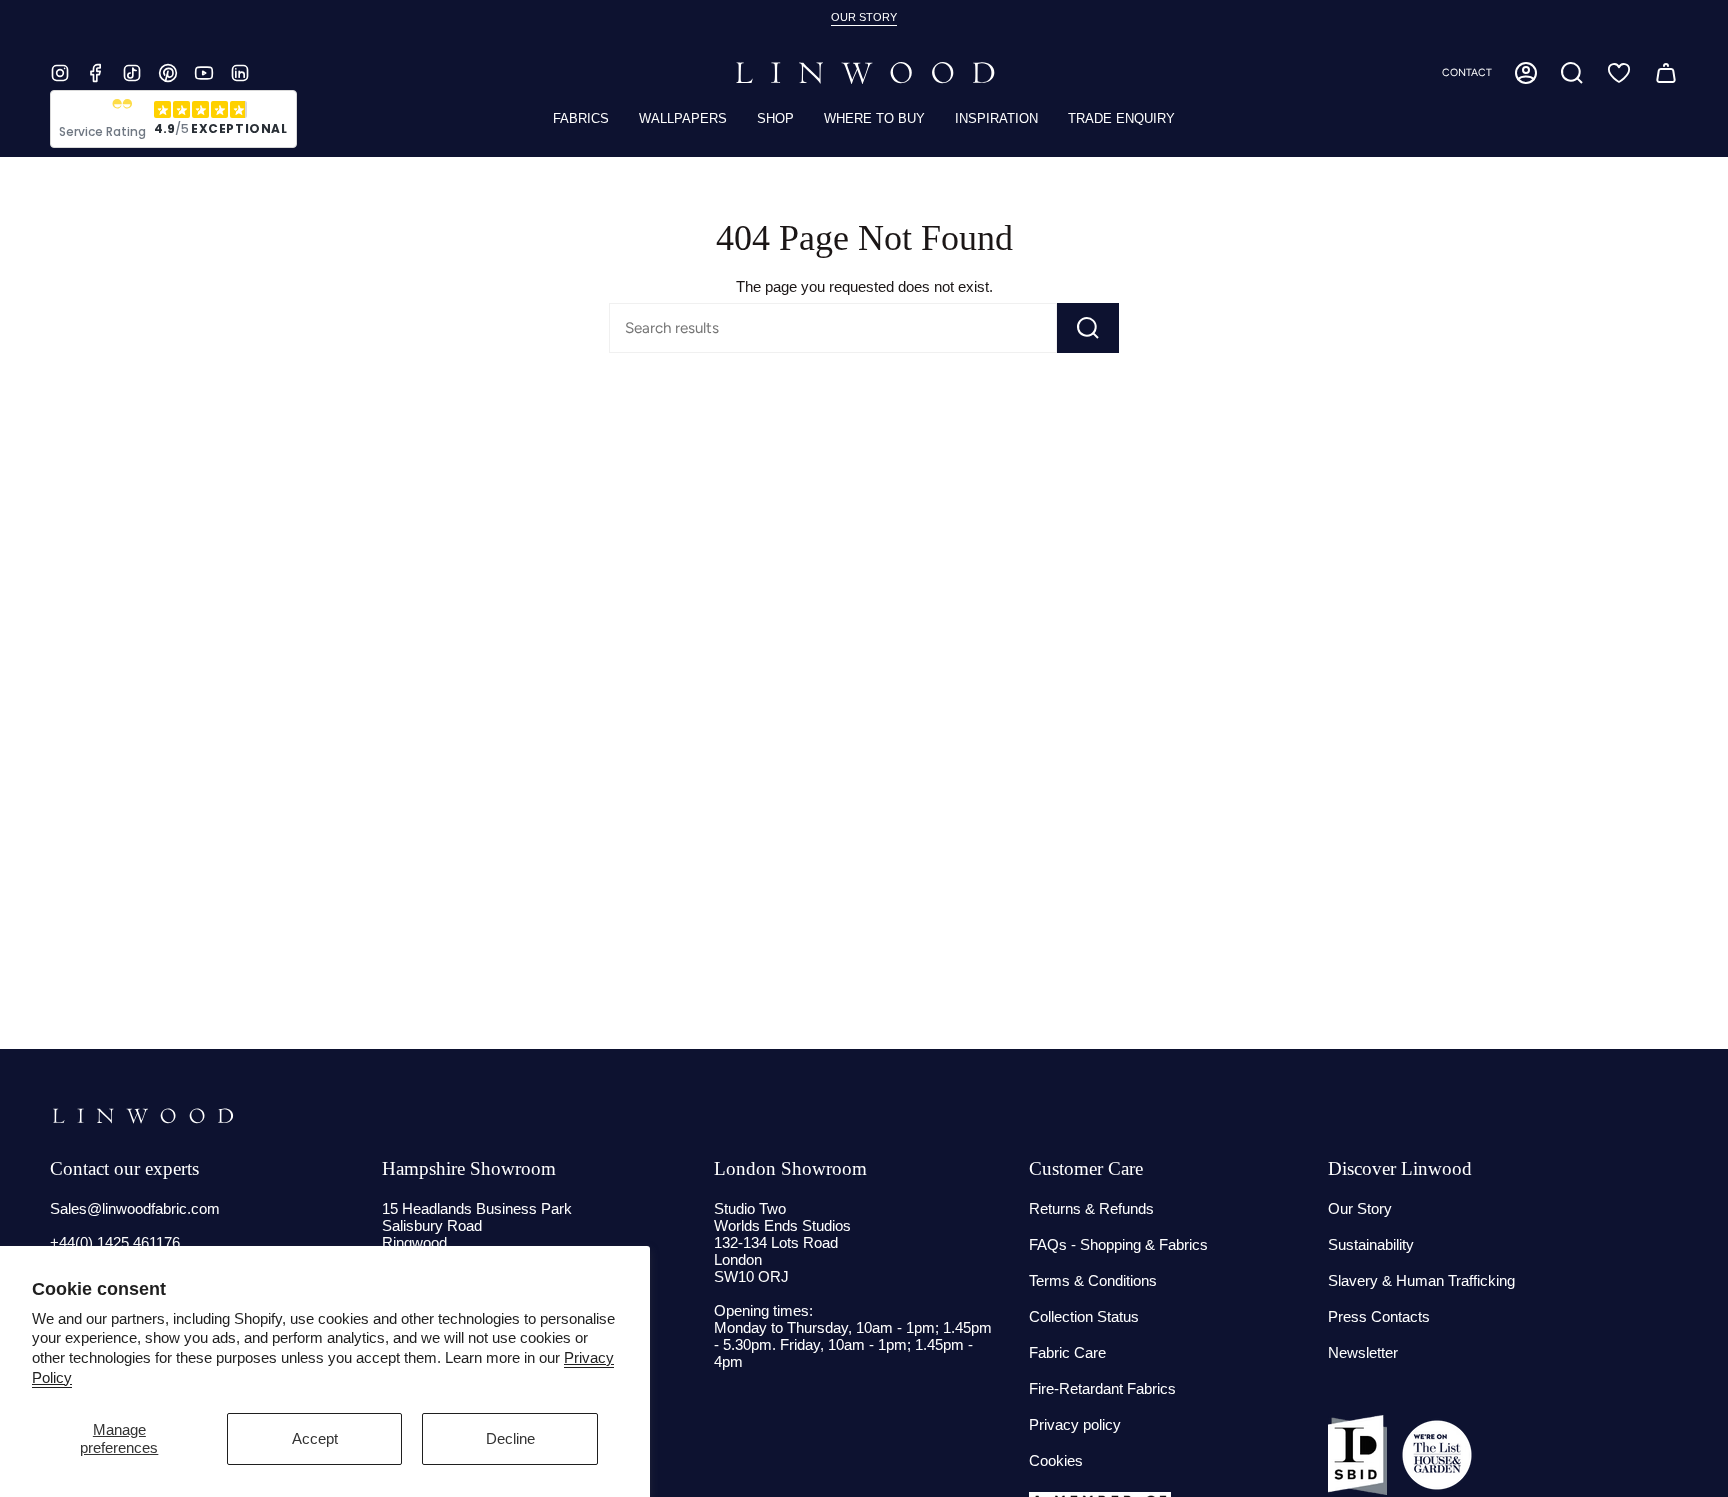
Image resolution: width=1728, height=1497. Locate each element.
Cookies (1056, 1460)
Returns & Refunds (1091, 1208)
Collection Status (1084, 1316)
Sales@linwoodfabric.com (135, 1208)
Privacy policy (1075, 1424)
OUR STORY (864, 17)
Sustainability (1371, 1244)
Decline (510, 1438)
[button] (1572, 73)
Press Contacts (1379, 1316)
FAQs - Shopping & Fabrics (1118, 1244)
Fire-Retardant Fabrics (1102, 1388)
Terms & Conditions (1093, 1280)
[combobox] (798, 328)
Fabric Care (1067, 1352)
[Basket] (1666, 73)
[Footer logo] (142, 1116)
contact (1467, 72)
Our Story (1360, 1208)
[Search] (1088, 328)
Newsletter (1363, 1352)
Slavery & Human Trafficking (1421, 1280)
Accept (315, 1438)
